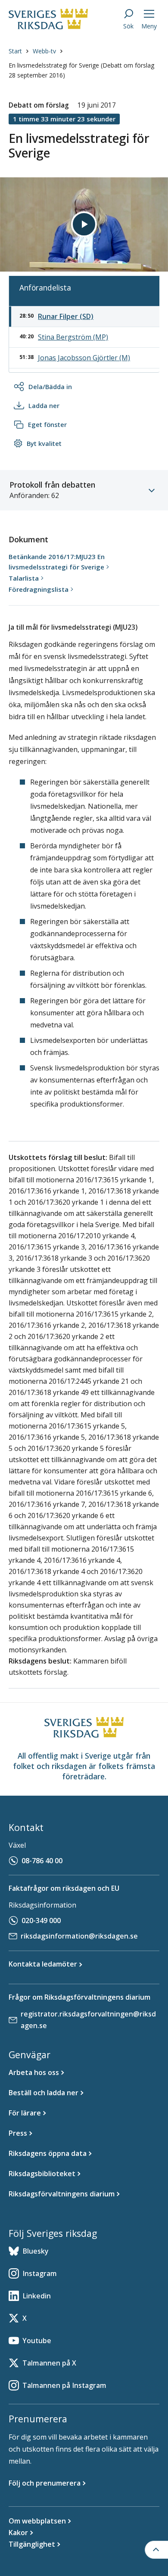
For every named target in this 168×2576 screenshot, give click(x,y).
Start (15, 51)
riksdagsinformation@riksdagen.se (79, 1936)
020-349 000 (41, 1920)
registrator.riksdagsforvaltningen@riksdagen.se (88, 2020)
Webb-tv (44, 51)
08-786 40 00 (42, 1861)
